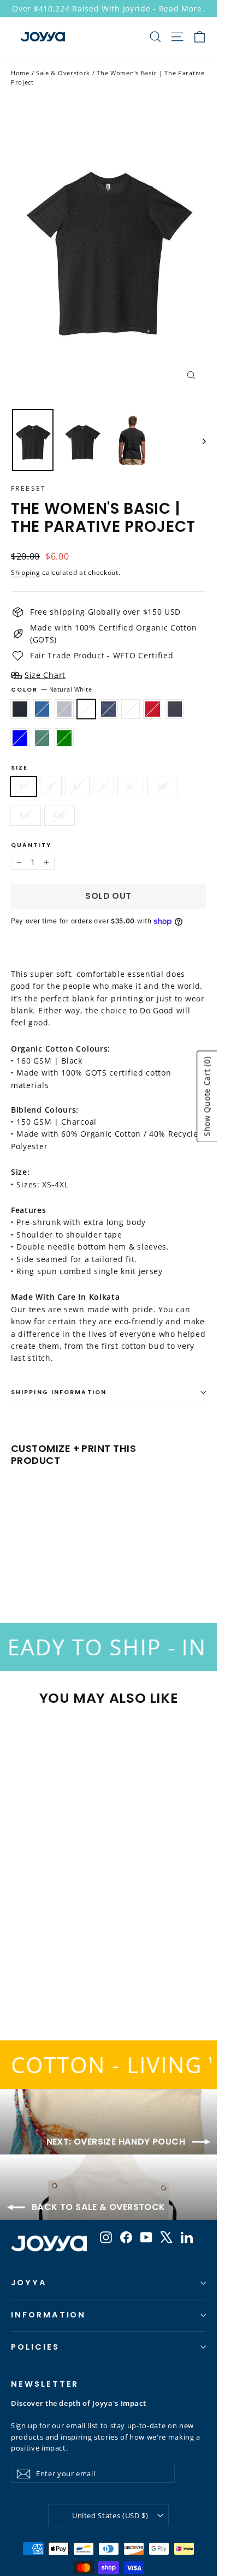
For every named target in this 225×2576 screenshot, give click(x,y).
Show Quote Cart (207, 1096)
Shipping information (59, 1392)
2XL (163, 786)
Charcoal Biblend (175, 709)
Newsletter (45, 2384)
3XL (26, 815)
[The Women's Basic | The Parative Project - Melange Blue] (113, 1563)
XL (131, 786)
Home (20, 73)
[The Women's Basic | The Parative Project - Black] (17, 1563)
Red (153, 709)
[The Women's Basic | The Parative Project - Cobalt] (29, 1563)
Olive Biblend (42, 738)
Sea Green (64, 738)
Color (52, 690)
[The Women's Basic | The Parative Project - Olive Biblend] (125, 1563)
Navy (108, 709)
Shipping (26, 572)
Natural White (87, 709)
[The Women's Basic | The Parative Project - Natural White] (53, 1563)
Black (20, 709)
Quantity (31, 846)
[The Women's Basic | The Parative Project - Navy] (65, 1563)
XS (23, 786)
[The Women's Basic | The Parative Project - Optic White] (77, 1563)
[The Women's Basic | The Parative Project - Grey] (41, 1563)
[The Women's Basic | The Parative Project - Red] (89, 1563)
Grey (64, 709)
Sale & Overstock (63, 73)
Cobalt (42, 709)
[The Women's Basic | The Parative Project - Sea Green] (137, 1563)
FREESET (29, 488)
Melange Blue (20, 738)
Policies (35, 2347)
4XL (60, 815)
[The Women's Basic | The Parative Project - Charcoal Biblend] (101, 1563)
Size (19, 768)
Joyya (29, 2283)
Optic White (131, 709)
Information (48, 2315)
